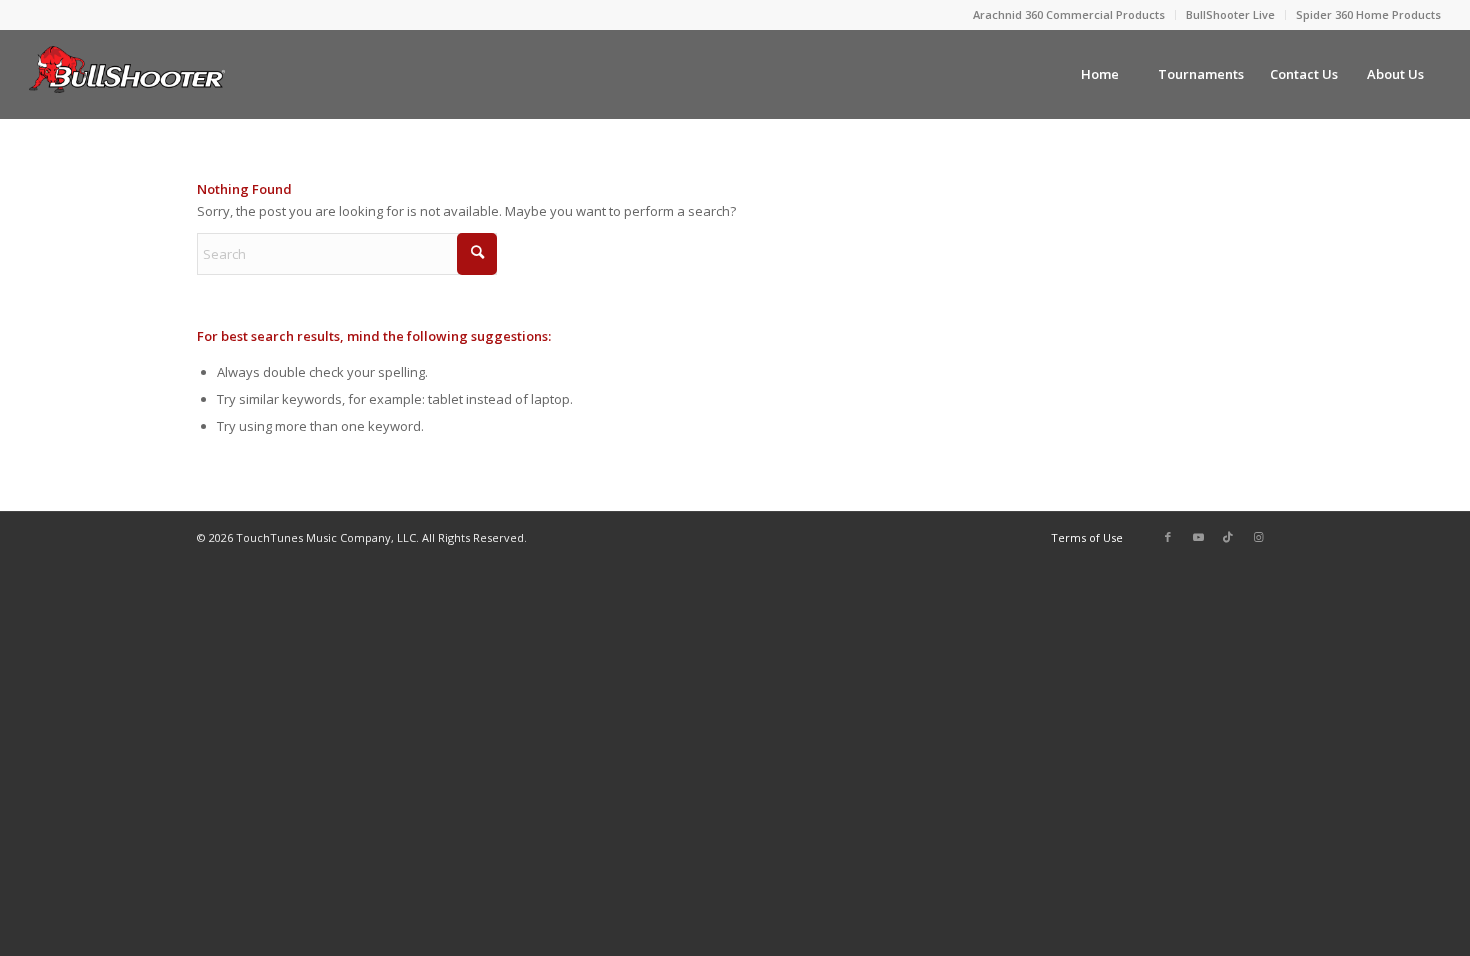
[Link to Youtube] (1198, 537)
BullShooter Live (1230, 14)
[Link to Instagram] (1258, 537)
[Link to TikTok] (1228, 537)
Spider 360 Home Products (1368, 14)
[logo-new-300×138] (127, 74)
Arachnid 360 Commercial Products (1069, 14)
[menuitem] (1069, 15)
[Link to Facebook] (1168, 537)
